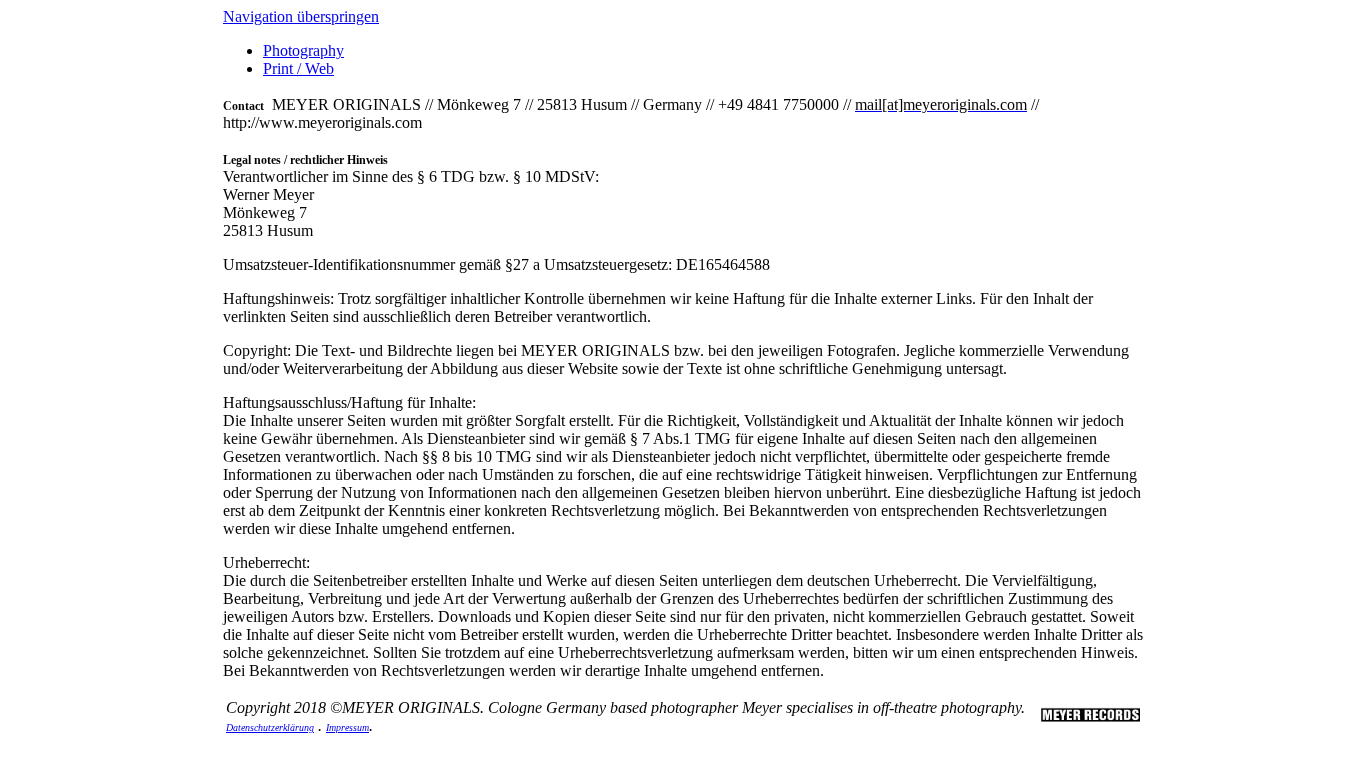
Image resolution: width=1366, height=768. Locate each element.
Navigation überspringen (301, 16)
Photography (303, 50)
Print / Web (298, 68)
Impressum (347, 727)
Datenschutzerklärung (270, 727)
